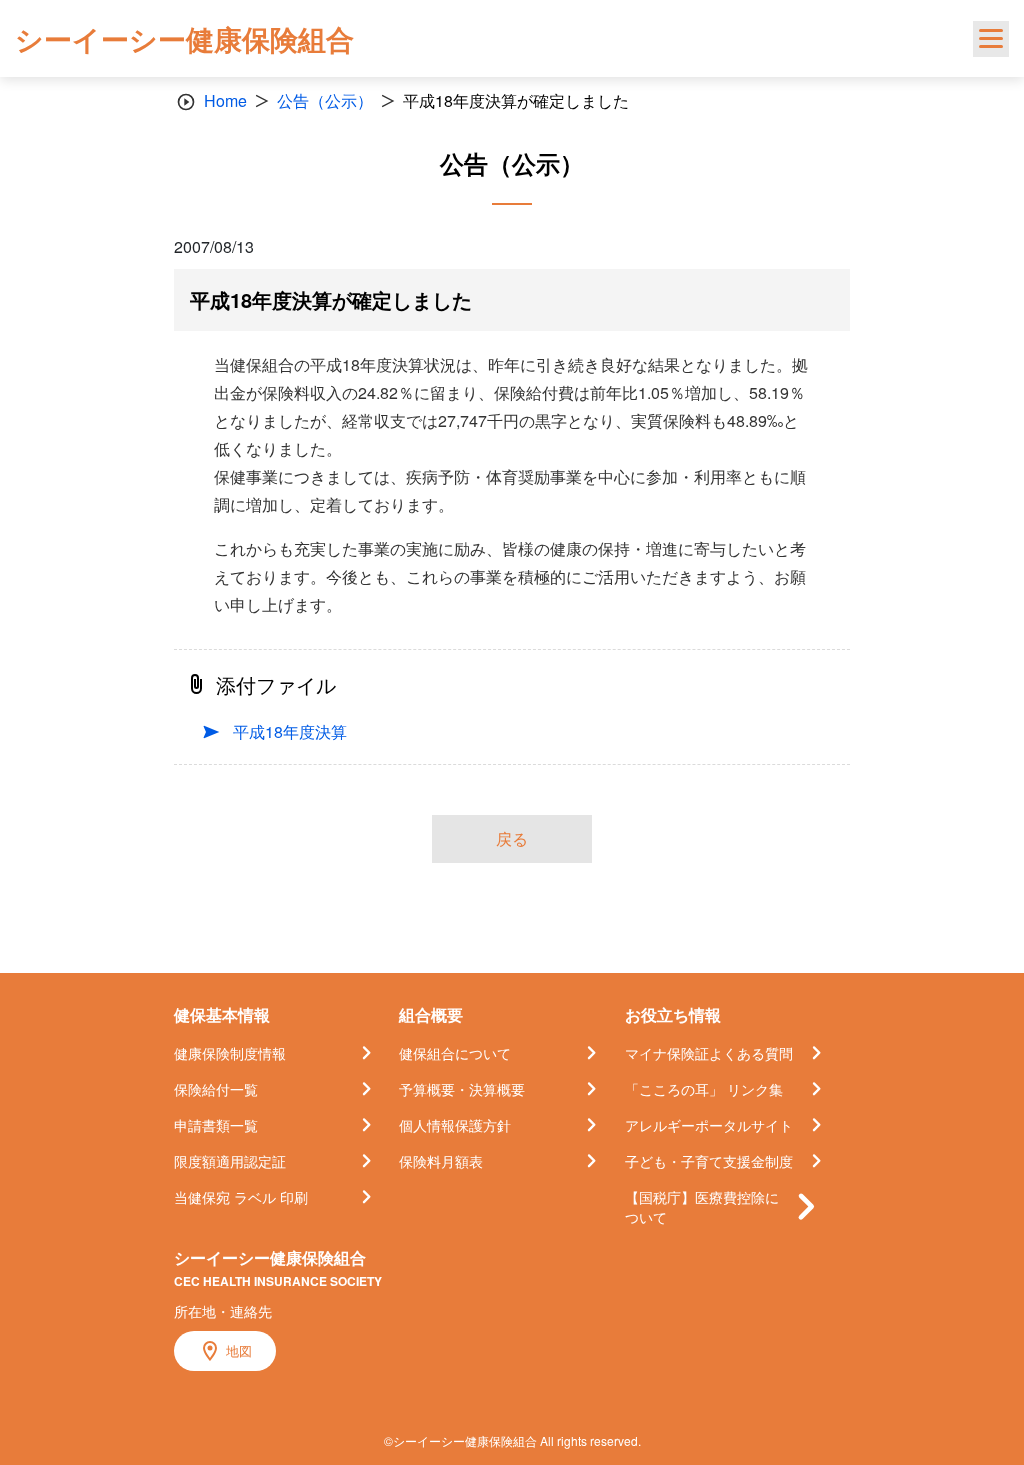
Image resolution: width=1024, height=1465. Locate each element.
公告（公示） (325, 100)
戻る (512, 838)
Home (225, 100)
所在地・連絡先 (223, 1311)
